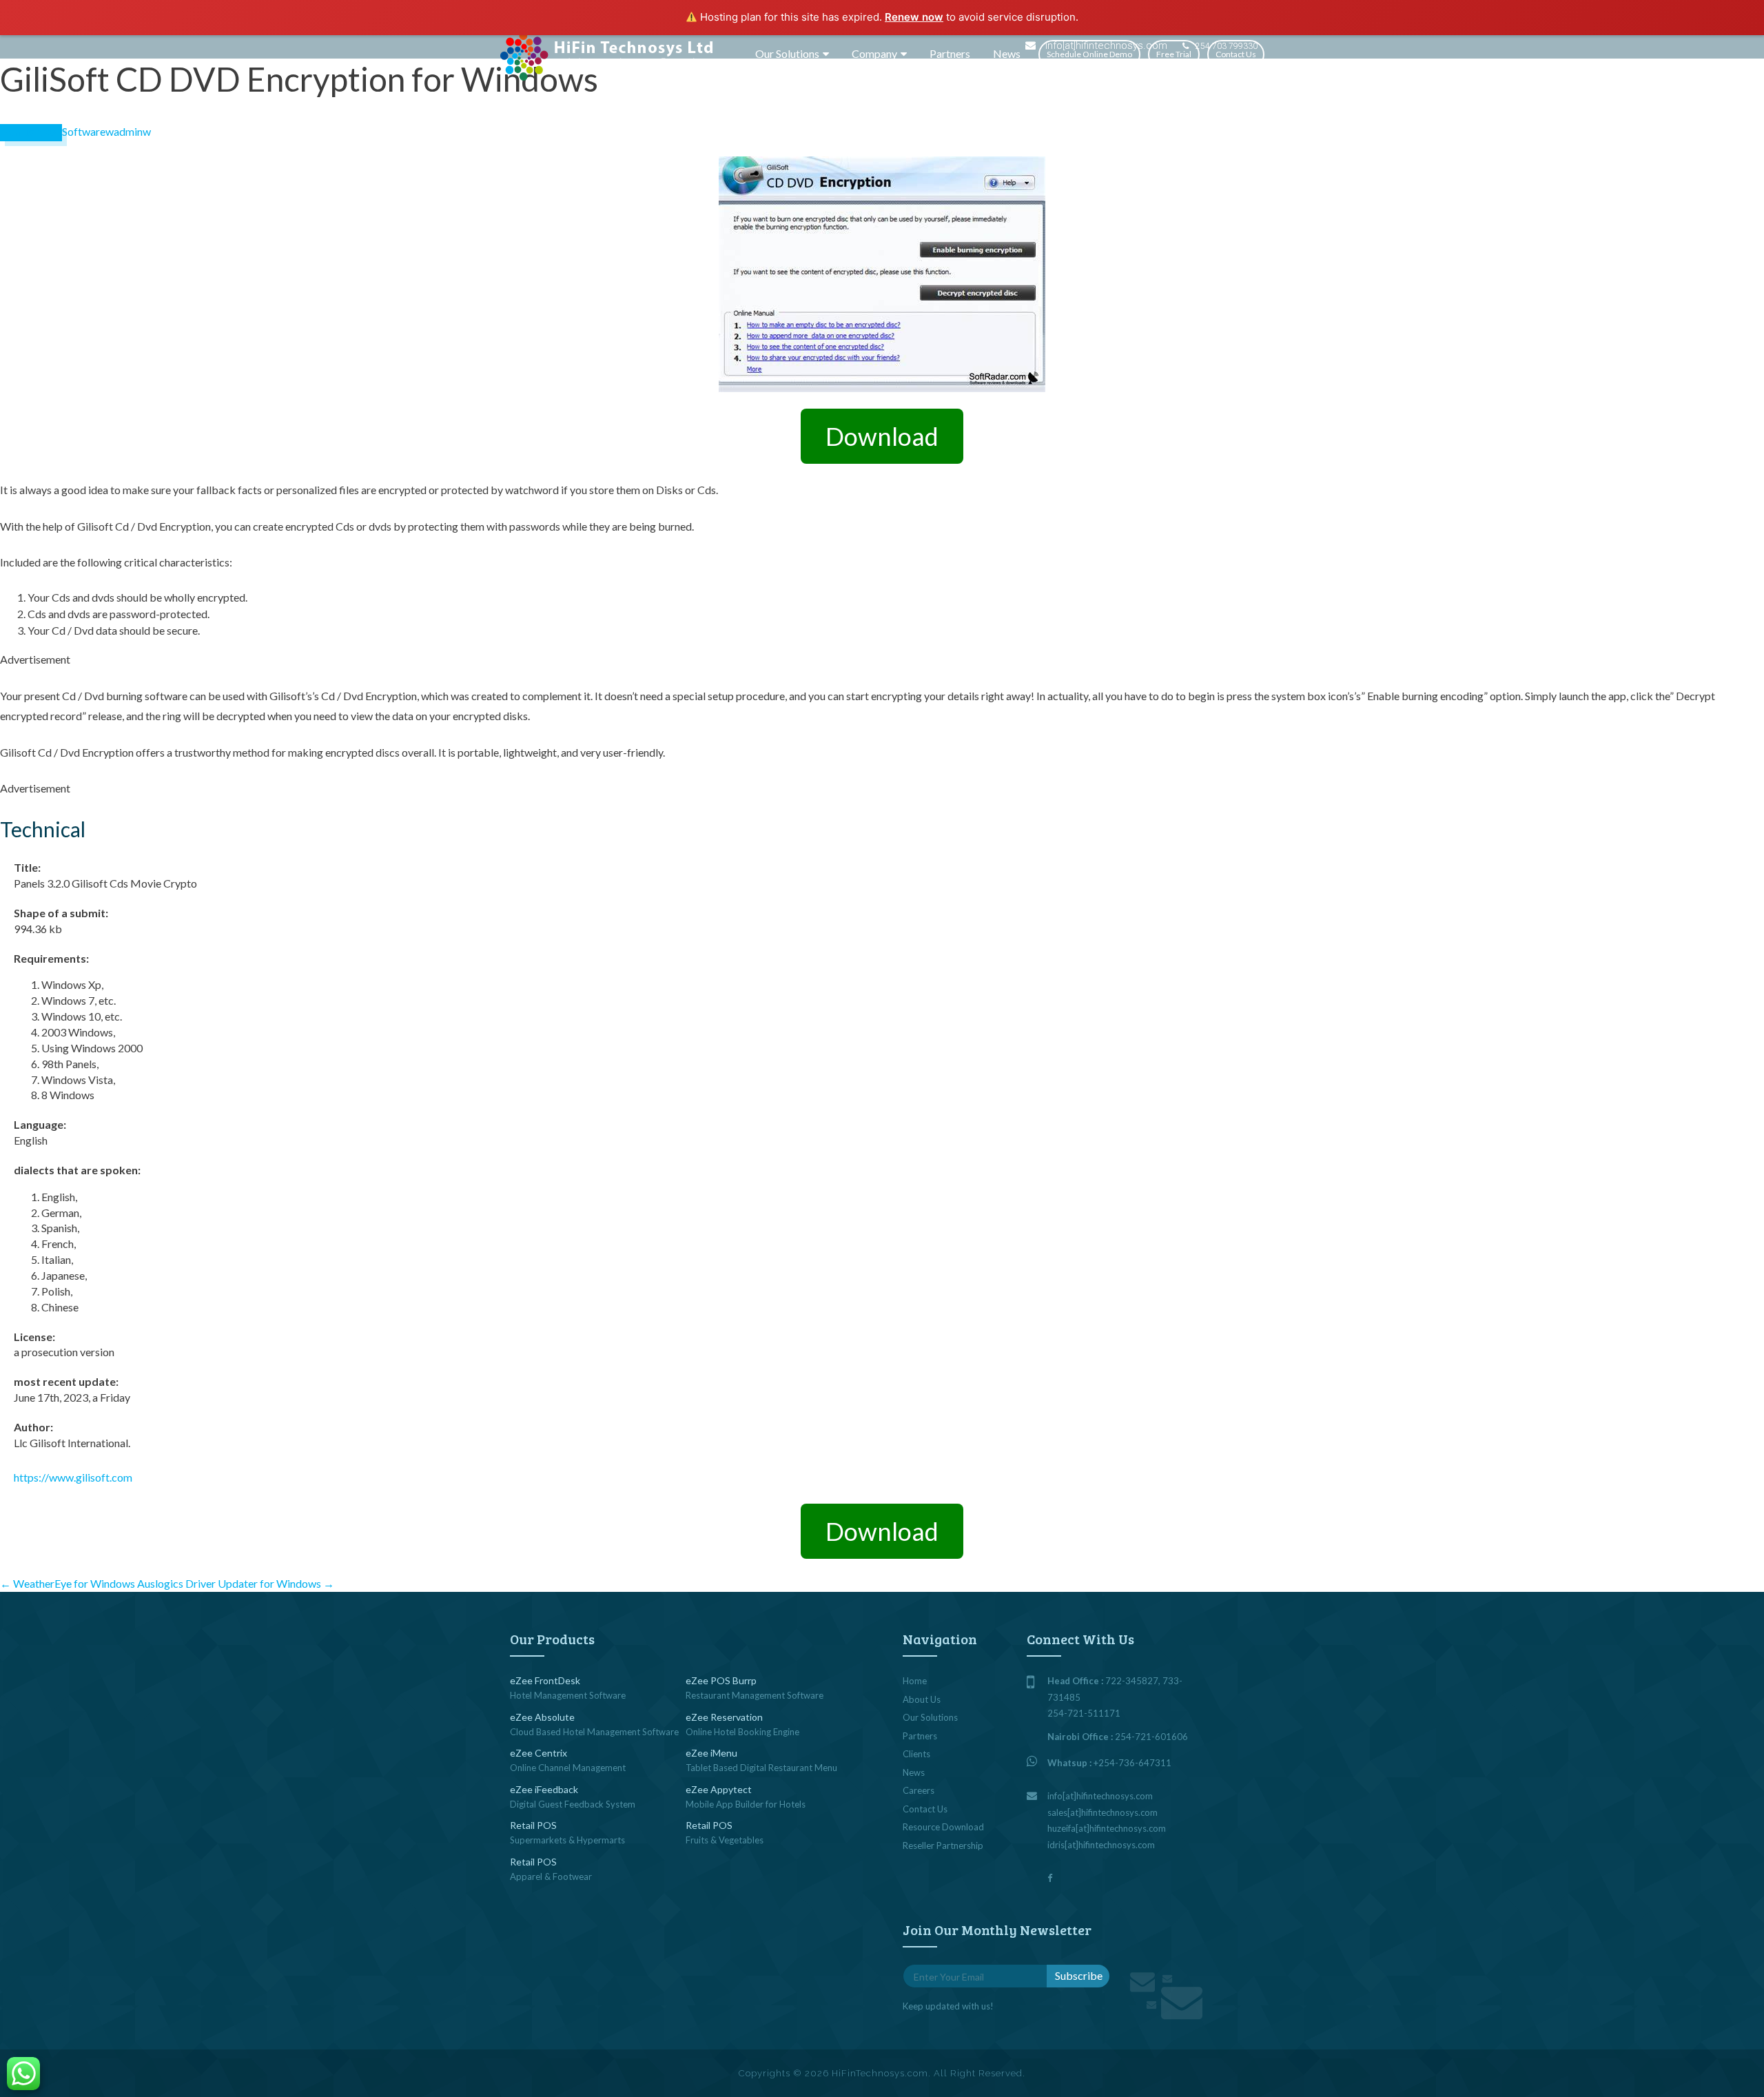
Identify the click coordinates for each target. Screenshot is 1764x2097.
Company (874, 53)
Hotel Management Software (568, 1695)
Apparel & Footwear (551, 1876)
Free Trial (1174, 54)
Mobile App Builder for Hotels (746, 1804)
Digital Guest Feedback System (573, 1804)
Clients (916, 1754)
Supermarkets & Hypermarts (567, 1840)
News (1007, 53)
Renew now (914, 17)
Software (84, 131)
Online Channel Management (568, 1768)
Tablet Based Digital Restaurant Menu (761, 1768)
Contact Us (1236, 54)
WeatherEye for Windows (68, 1583)
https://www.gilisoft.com (73, 1477)
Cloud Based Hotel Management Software (594, 1732)
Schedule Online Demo (1089, 54)
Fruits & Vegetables (725, 1840)
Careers (919, 1790)
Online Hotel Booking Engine (742, 1732)
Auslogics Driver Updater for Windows (236, 1583)
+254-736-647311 (1132, 1763)
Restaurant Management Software (755, 1695)
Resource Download (943, 1827)
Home (915, 1681)
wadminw (128, 131)
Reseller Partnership (943, 1845)
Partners (950, 53)
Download (882, 436)
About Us (922, 1699)
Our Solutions (787, 53)
